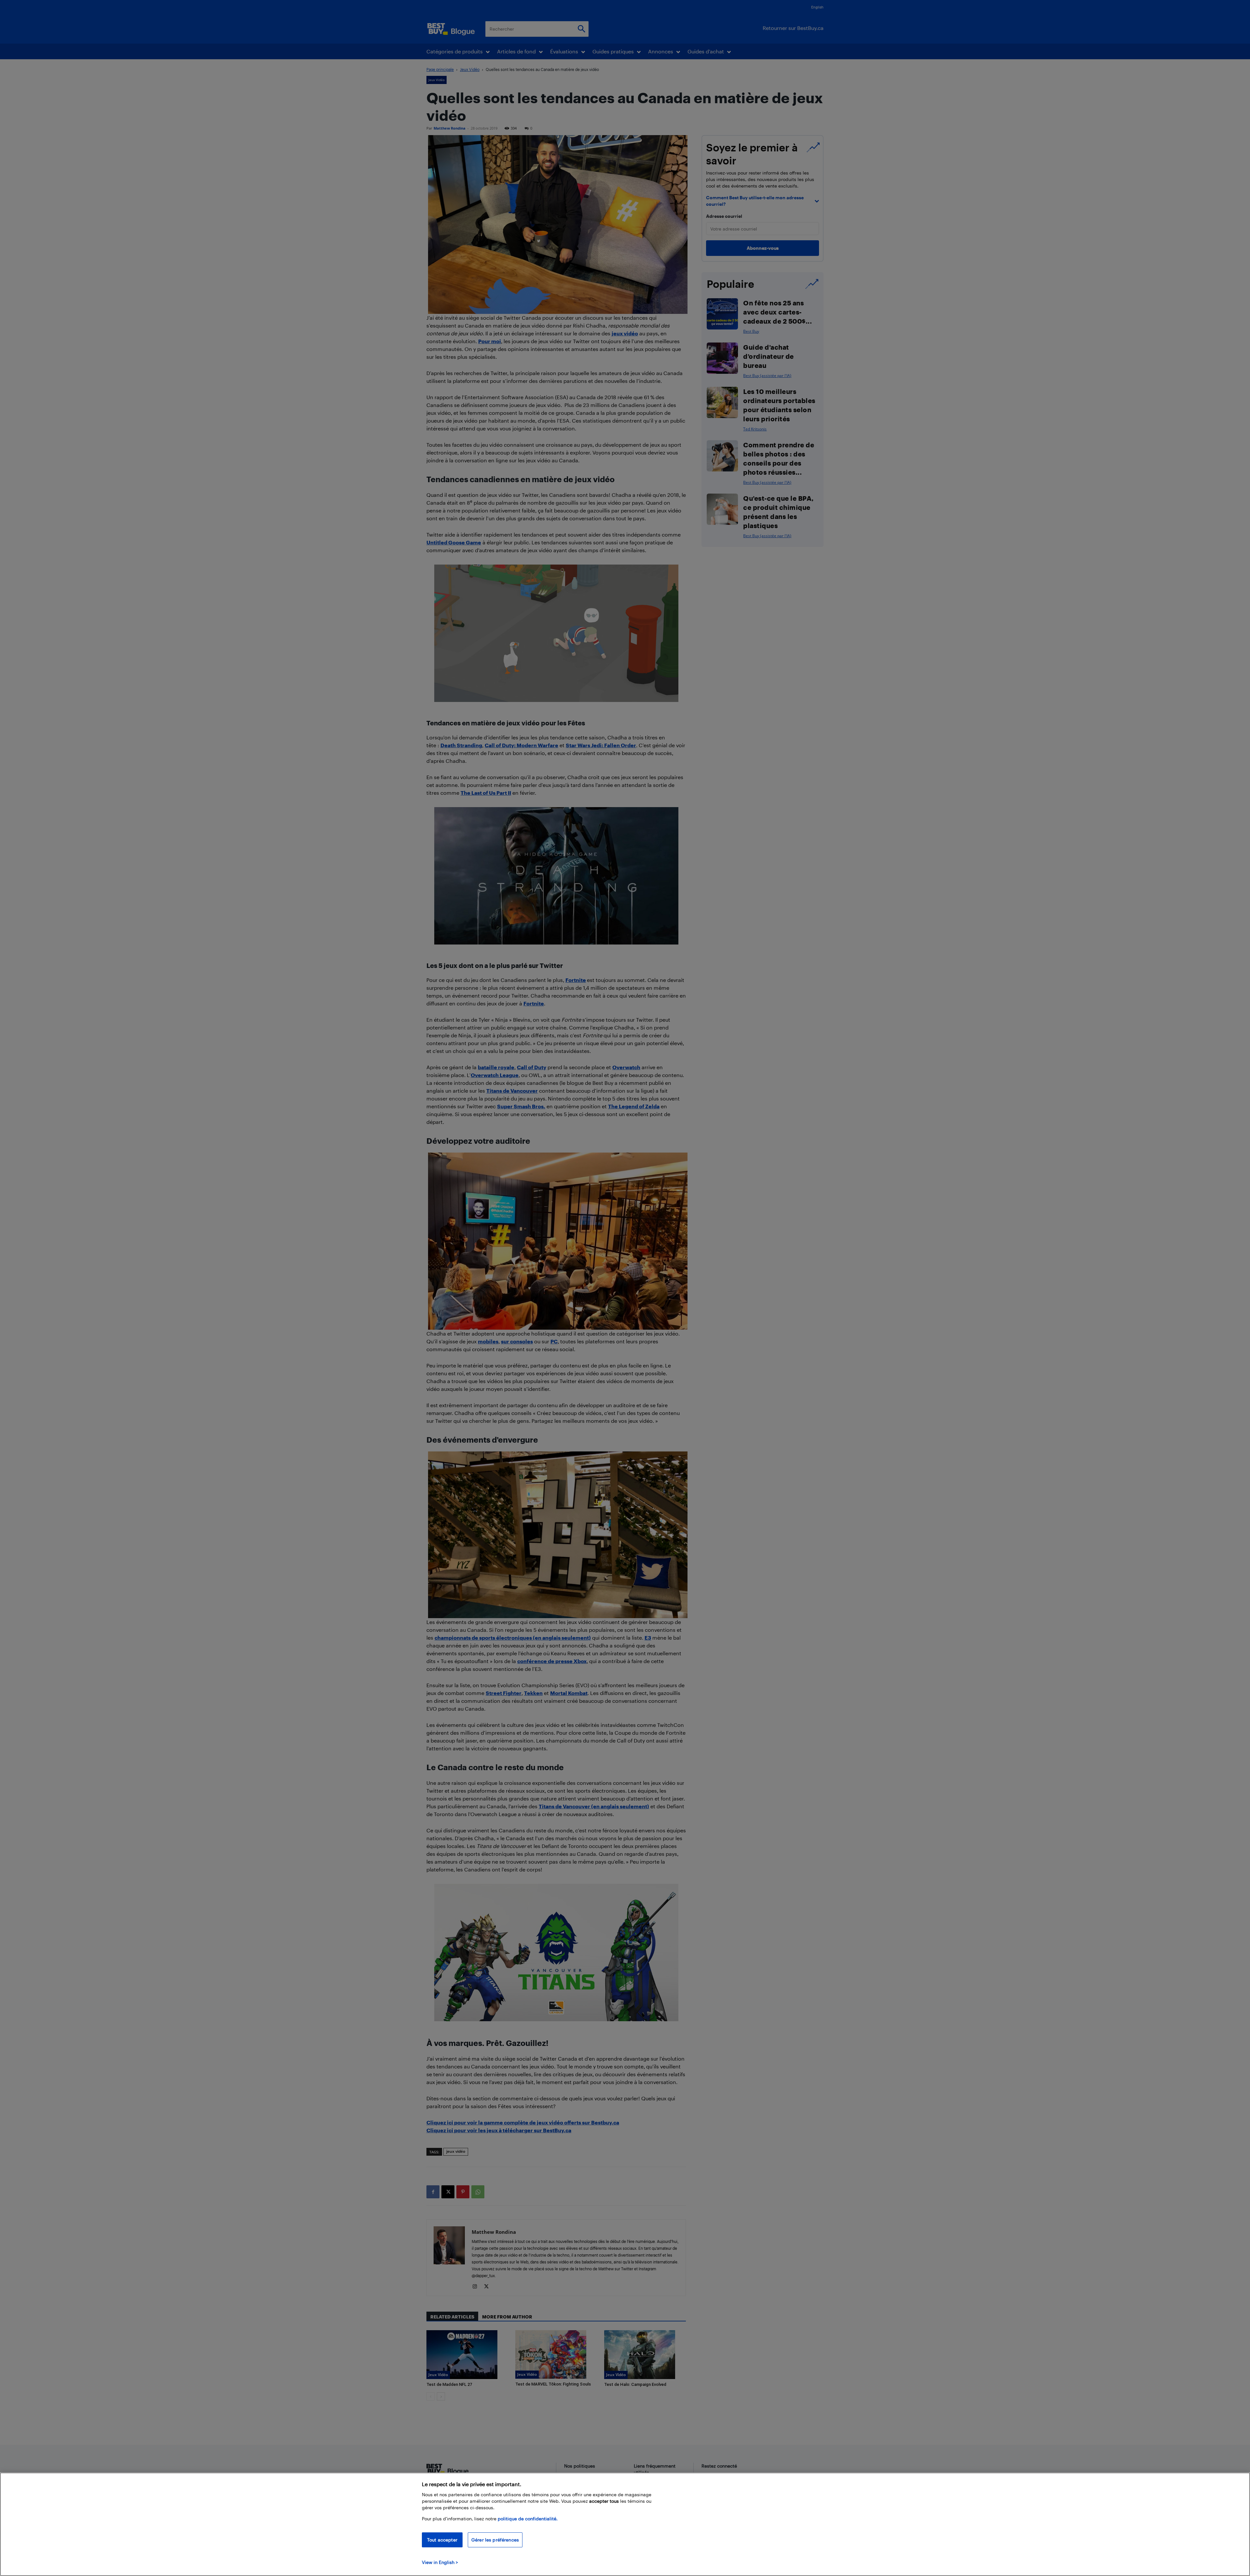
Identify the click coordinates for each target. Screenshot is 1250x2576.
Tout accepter (442, 2540)
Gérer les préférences (495, 2540)
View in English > (440, 2562)
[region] (625, 2524)
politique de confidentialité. (528, 2519)
